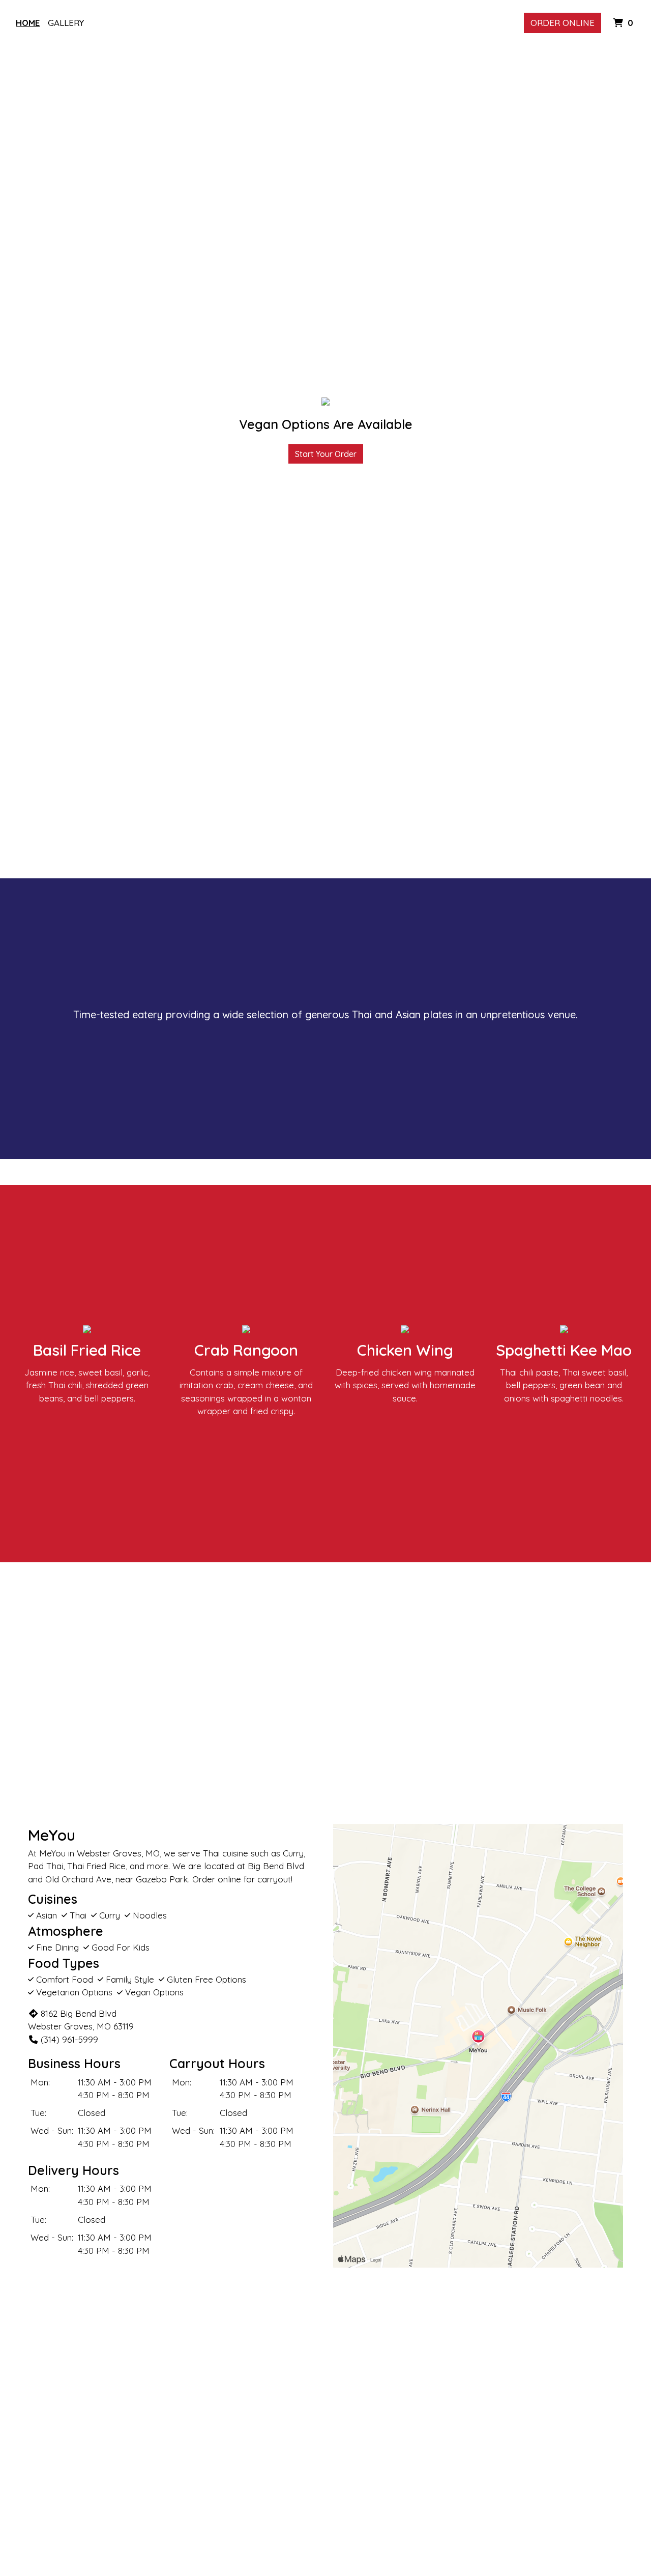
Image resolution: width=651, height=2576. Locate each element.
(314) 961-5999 (69, 2039)
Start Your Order (326, 454)
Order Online (563, 23)
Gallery (66, 23)
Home (28, 23)
